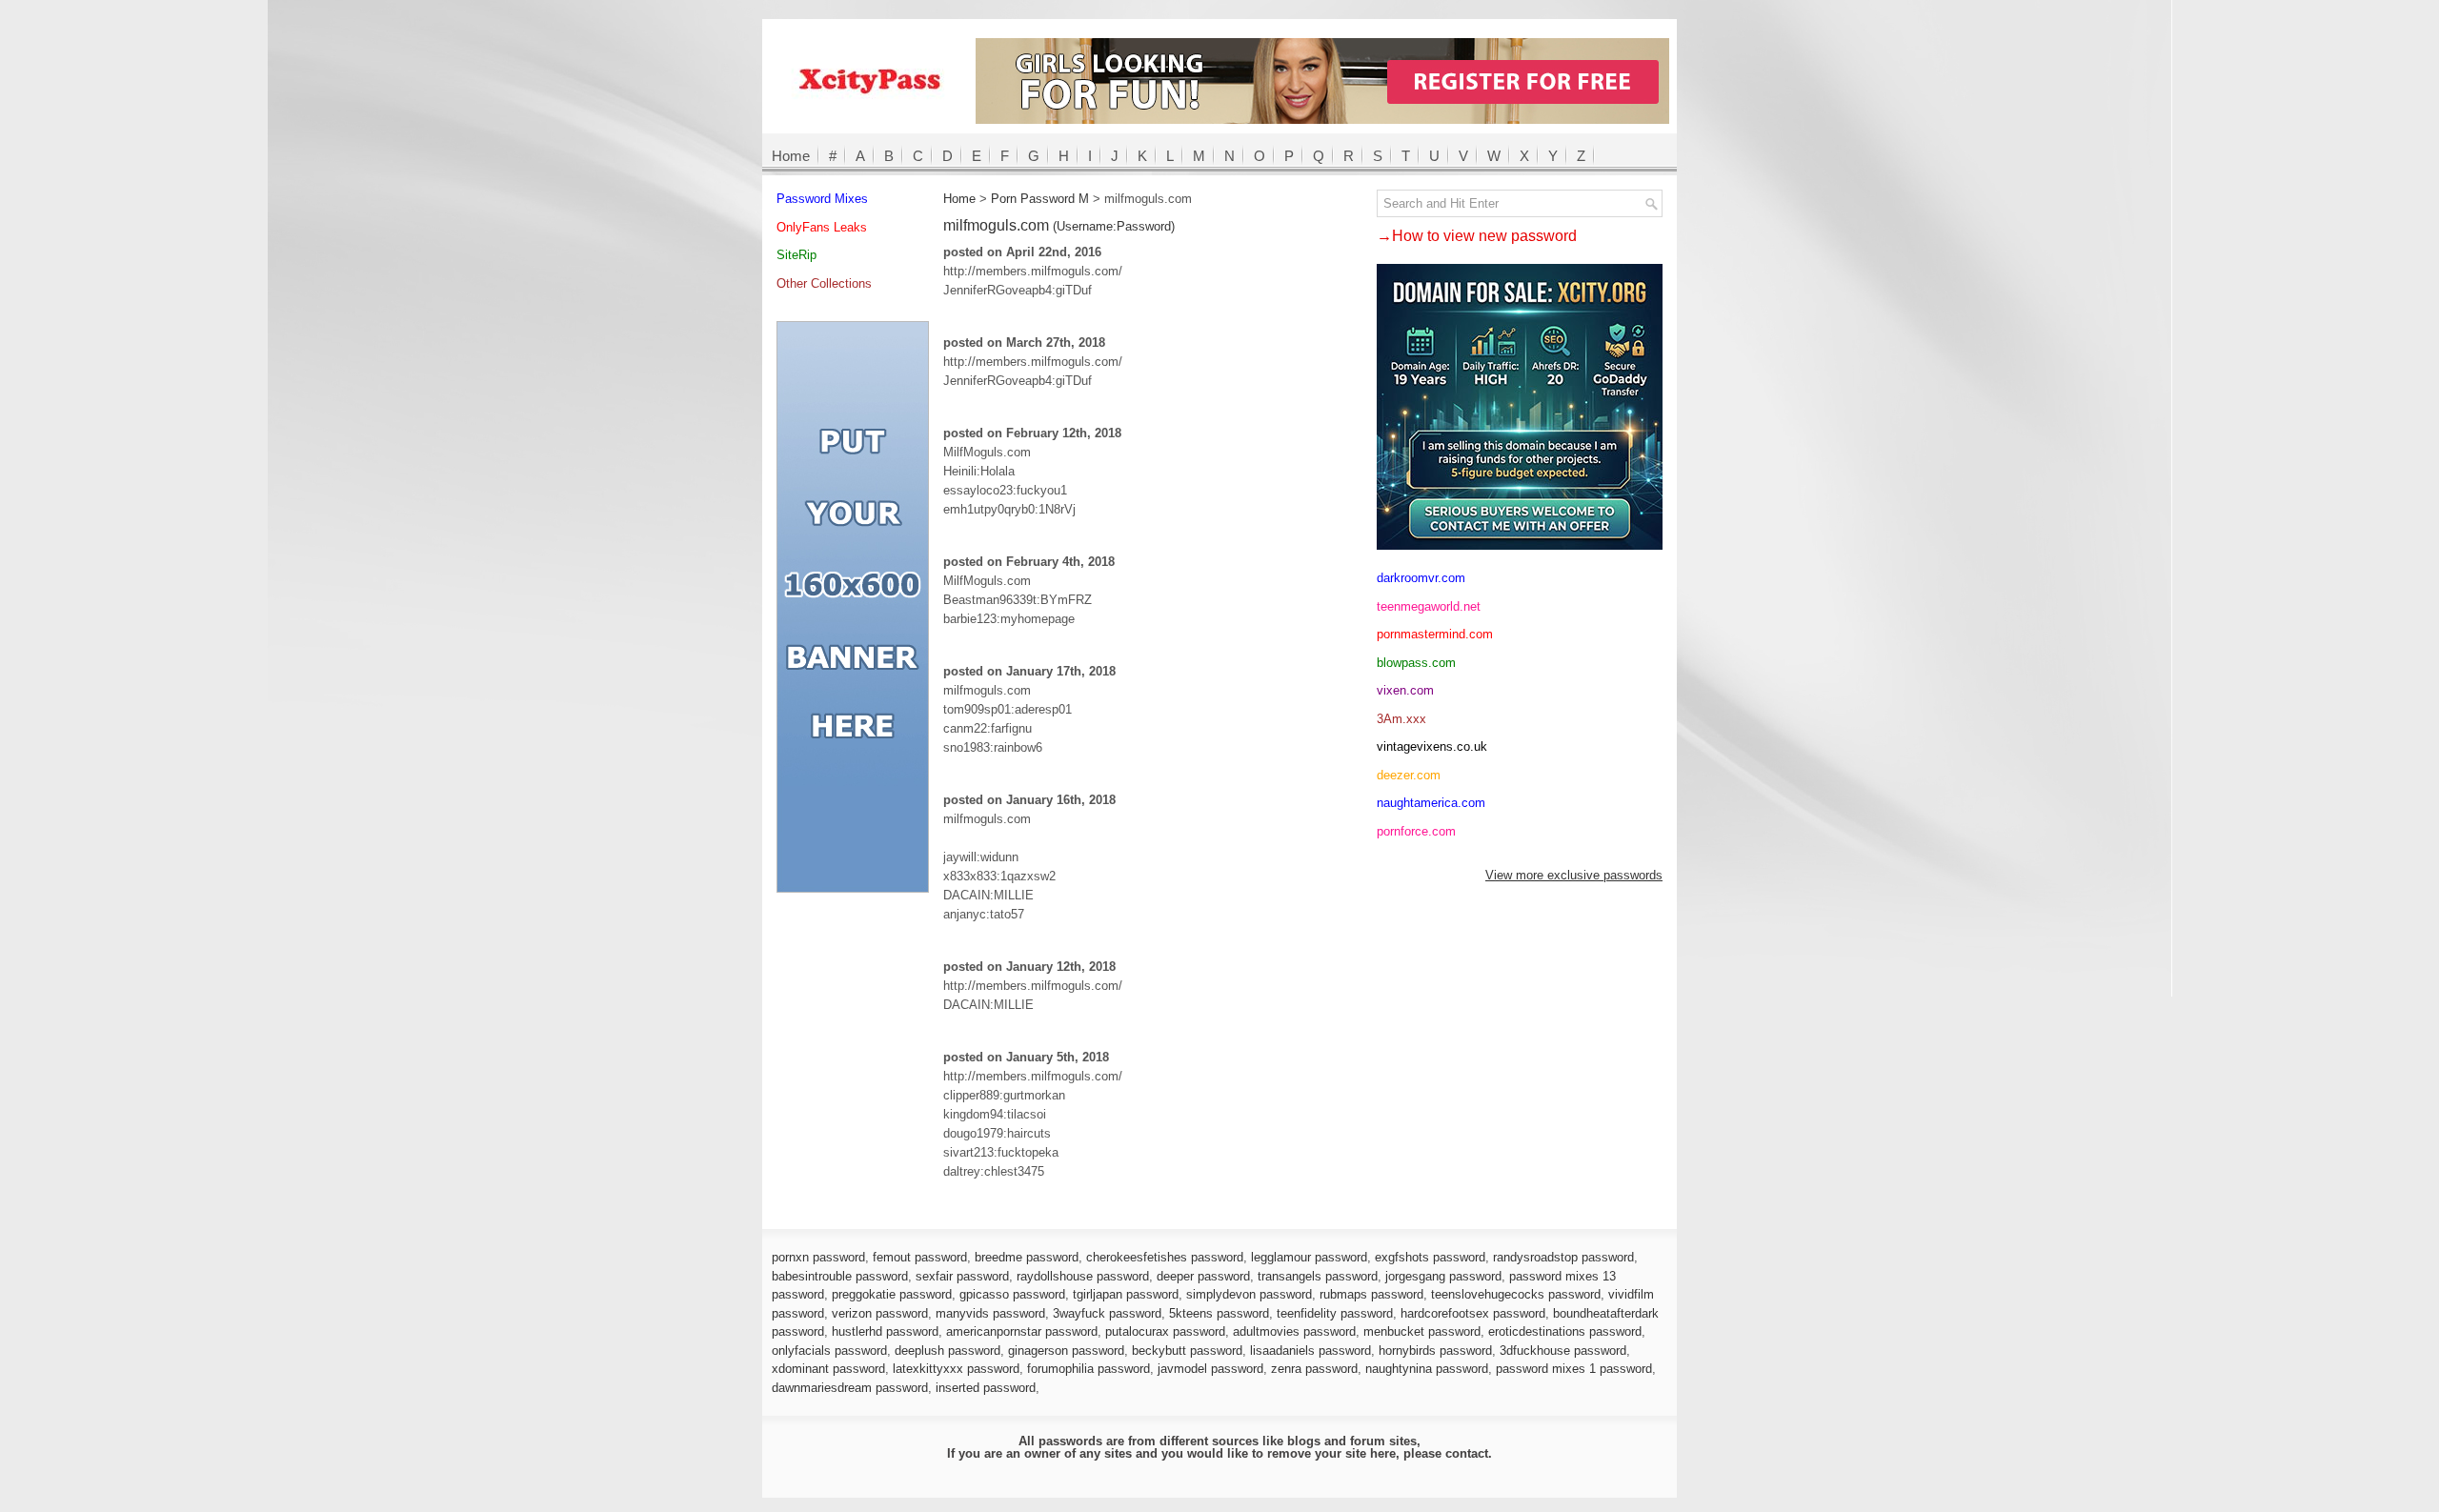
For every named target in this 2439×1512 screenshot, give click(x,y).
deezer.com (1409, 775)
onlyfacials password (829, 1351)
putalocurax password (1165, 1331)
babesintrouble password (840, 1276)
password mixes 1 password (1574, 1369)
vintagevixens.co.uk (1432, 746)
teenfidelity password (1335, 1313)
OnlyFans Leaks (822, 227)
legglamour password (1309, 1257)
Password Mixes (822, 199)
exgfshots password (1430, 1257)
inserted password (986, 1388)
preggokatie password (892, 1294)
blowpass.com (1416, 663)
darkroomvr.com (1421, 578)
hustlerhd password (885, 1331)
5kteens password (1219, 1313)
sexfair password (962, 1276)
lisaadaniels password (1310, 1351)
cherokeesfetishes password (1165, 1257)
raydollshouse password (1083, 1276)
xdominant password (828, 1369)
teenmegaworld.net (1429, 606)
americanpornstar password (1022, 1331)
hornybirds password (1435, 1351)
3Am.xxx (1401, 719)
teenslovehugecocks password (1516, 1294)
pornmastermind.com (1435, 634)
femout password (920, 1257)
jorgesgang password (1443, 1276)
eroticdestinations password (1565, 1331)
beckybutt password (1187, 1351)
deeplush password (947, 1351)
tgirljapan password (1126, 1294)
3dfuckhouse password (1563, 1351)
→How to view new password (1477, 236)
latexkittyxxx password (956, 1369)
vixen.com (1405, 690)
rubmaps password (1371, 1294)
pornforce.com (1416, 831)
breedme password (1027, 1257)
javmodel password (1210, 1369)
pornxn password (818, 1257)
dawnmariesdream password (850, 1388)
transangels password (1318, 1276)
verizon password (880, 1313)
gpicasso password (1012, 1294)
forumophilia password (1088, 1369)
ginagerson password (1066, 1351)
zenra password (1314, 1369)
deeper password (1203, 1276)
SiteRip (796, 255)
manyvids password (990, 1313)
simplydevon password (1249, 1294)
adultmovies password (1294, 1331)
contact (1467, 1453)
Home (791, 156)
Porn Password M (1040, 199)
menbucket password (1422, 1331)
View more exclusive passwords (1574, 875)
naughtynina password (1427, 1369)
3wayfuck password (1107, 1313)
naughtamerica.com (1431, 803)
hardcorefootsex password (1473, 1313)
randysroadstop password (1563, 1257)
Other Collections (824, 283)
